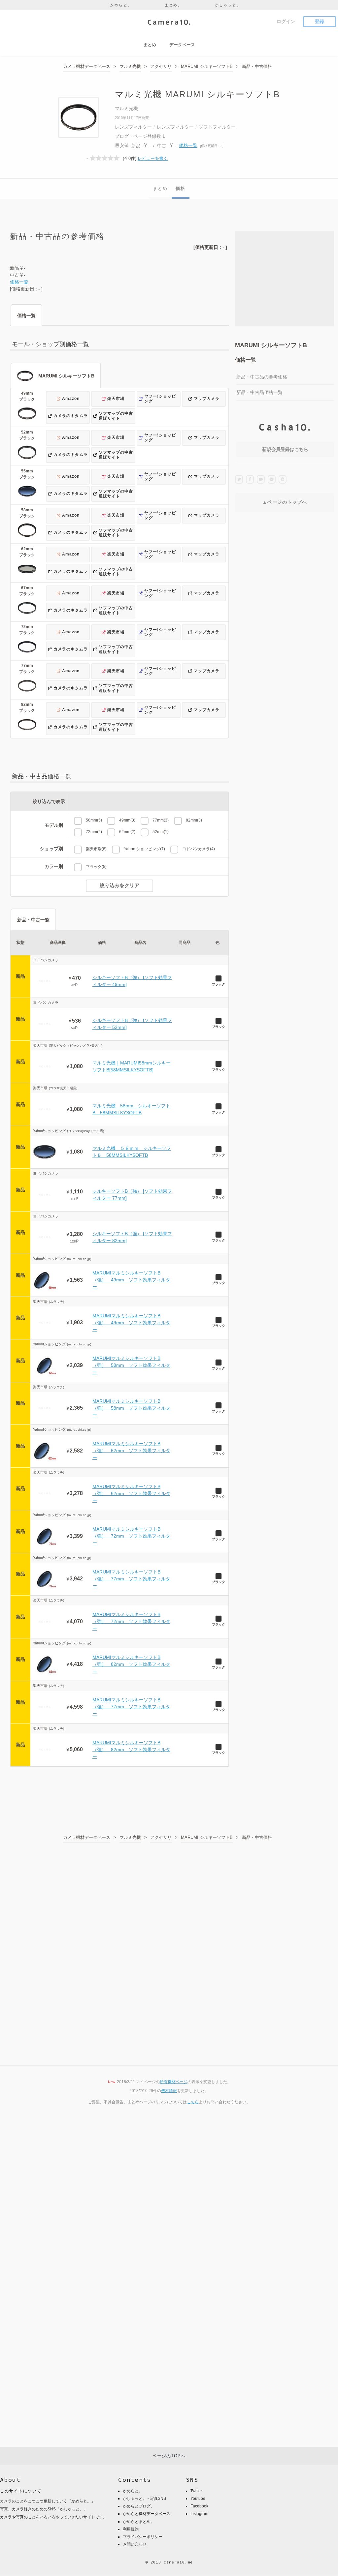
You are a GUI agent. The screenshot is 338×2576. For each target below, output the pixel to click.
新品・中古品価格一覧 (259, 392)
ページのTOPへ (169, 2456)
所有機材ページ (174, 2082)
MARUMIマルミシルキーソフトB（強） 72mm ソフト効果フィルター (131, 1536)
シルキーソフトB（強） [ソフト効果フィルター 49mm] (132, 981)
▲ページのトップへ (285, 502)
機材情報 (169, 2091)
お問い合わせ (135, 2544)
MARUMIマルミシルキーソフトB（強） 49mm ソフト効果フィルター (131, 1280)
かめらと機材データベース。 (149, 2514)
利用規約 (131, 2529)
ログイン (286, 21)
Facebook (199, 2506)
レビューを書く (153, 158)
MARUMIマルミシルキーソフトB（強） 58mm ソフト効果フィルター (131, 1365)
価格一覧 (188, 145)
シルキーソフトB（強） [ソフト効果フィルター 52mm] (132, 1024)
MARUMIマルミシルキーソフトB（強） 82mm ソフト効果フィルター (131, 1664)
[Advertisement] (285, 279)
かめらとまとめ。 (139, 2522)
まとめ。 (173, 5)
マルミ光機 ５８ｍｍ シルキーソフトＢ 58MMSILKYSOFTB (132, 1152)
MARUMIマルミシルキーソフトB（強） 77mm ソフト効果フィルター (131, 1579)
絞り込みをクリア (119, 885)
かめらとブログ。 (139, 2506)
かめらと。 (121, 5)
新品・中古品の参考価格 (262, 377)
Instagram (199, 2514)
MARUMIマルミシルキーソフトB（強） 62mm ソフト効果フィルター (131, 1451)
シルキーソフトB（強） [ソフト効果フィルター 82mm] (132, 1237)
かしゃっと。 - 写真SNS (144, 2499)
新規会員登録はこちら (285, 449)
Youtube (198, 2499)
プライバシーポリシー (143, 2537)
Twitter (196, 2491)
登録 (320, 21)
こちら (193, 2102)
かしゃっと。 (228, 5)
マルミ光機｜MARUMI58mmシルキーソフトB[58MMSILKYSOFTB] (132, 1066)
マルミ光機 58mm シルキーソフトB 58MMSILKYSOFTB (131, 1109)
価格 (181, 188)
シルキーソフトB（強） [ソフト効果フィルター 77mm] (132, 1195)
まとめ (160, 188)
